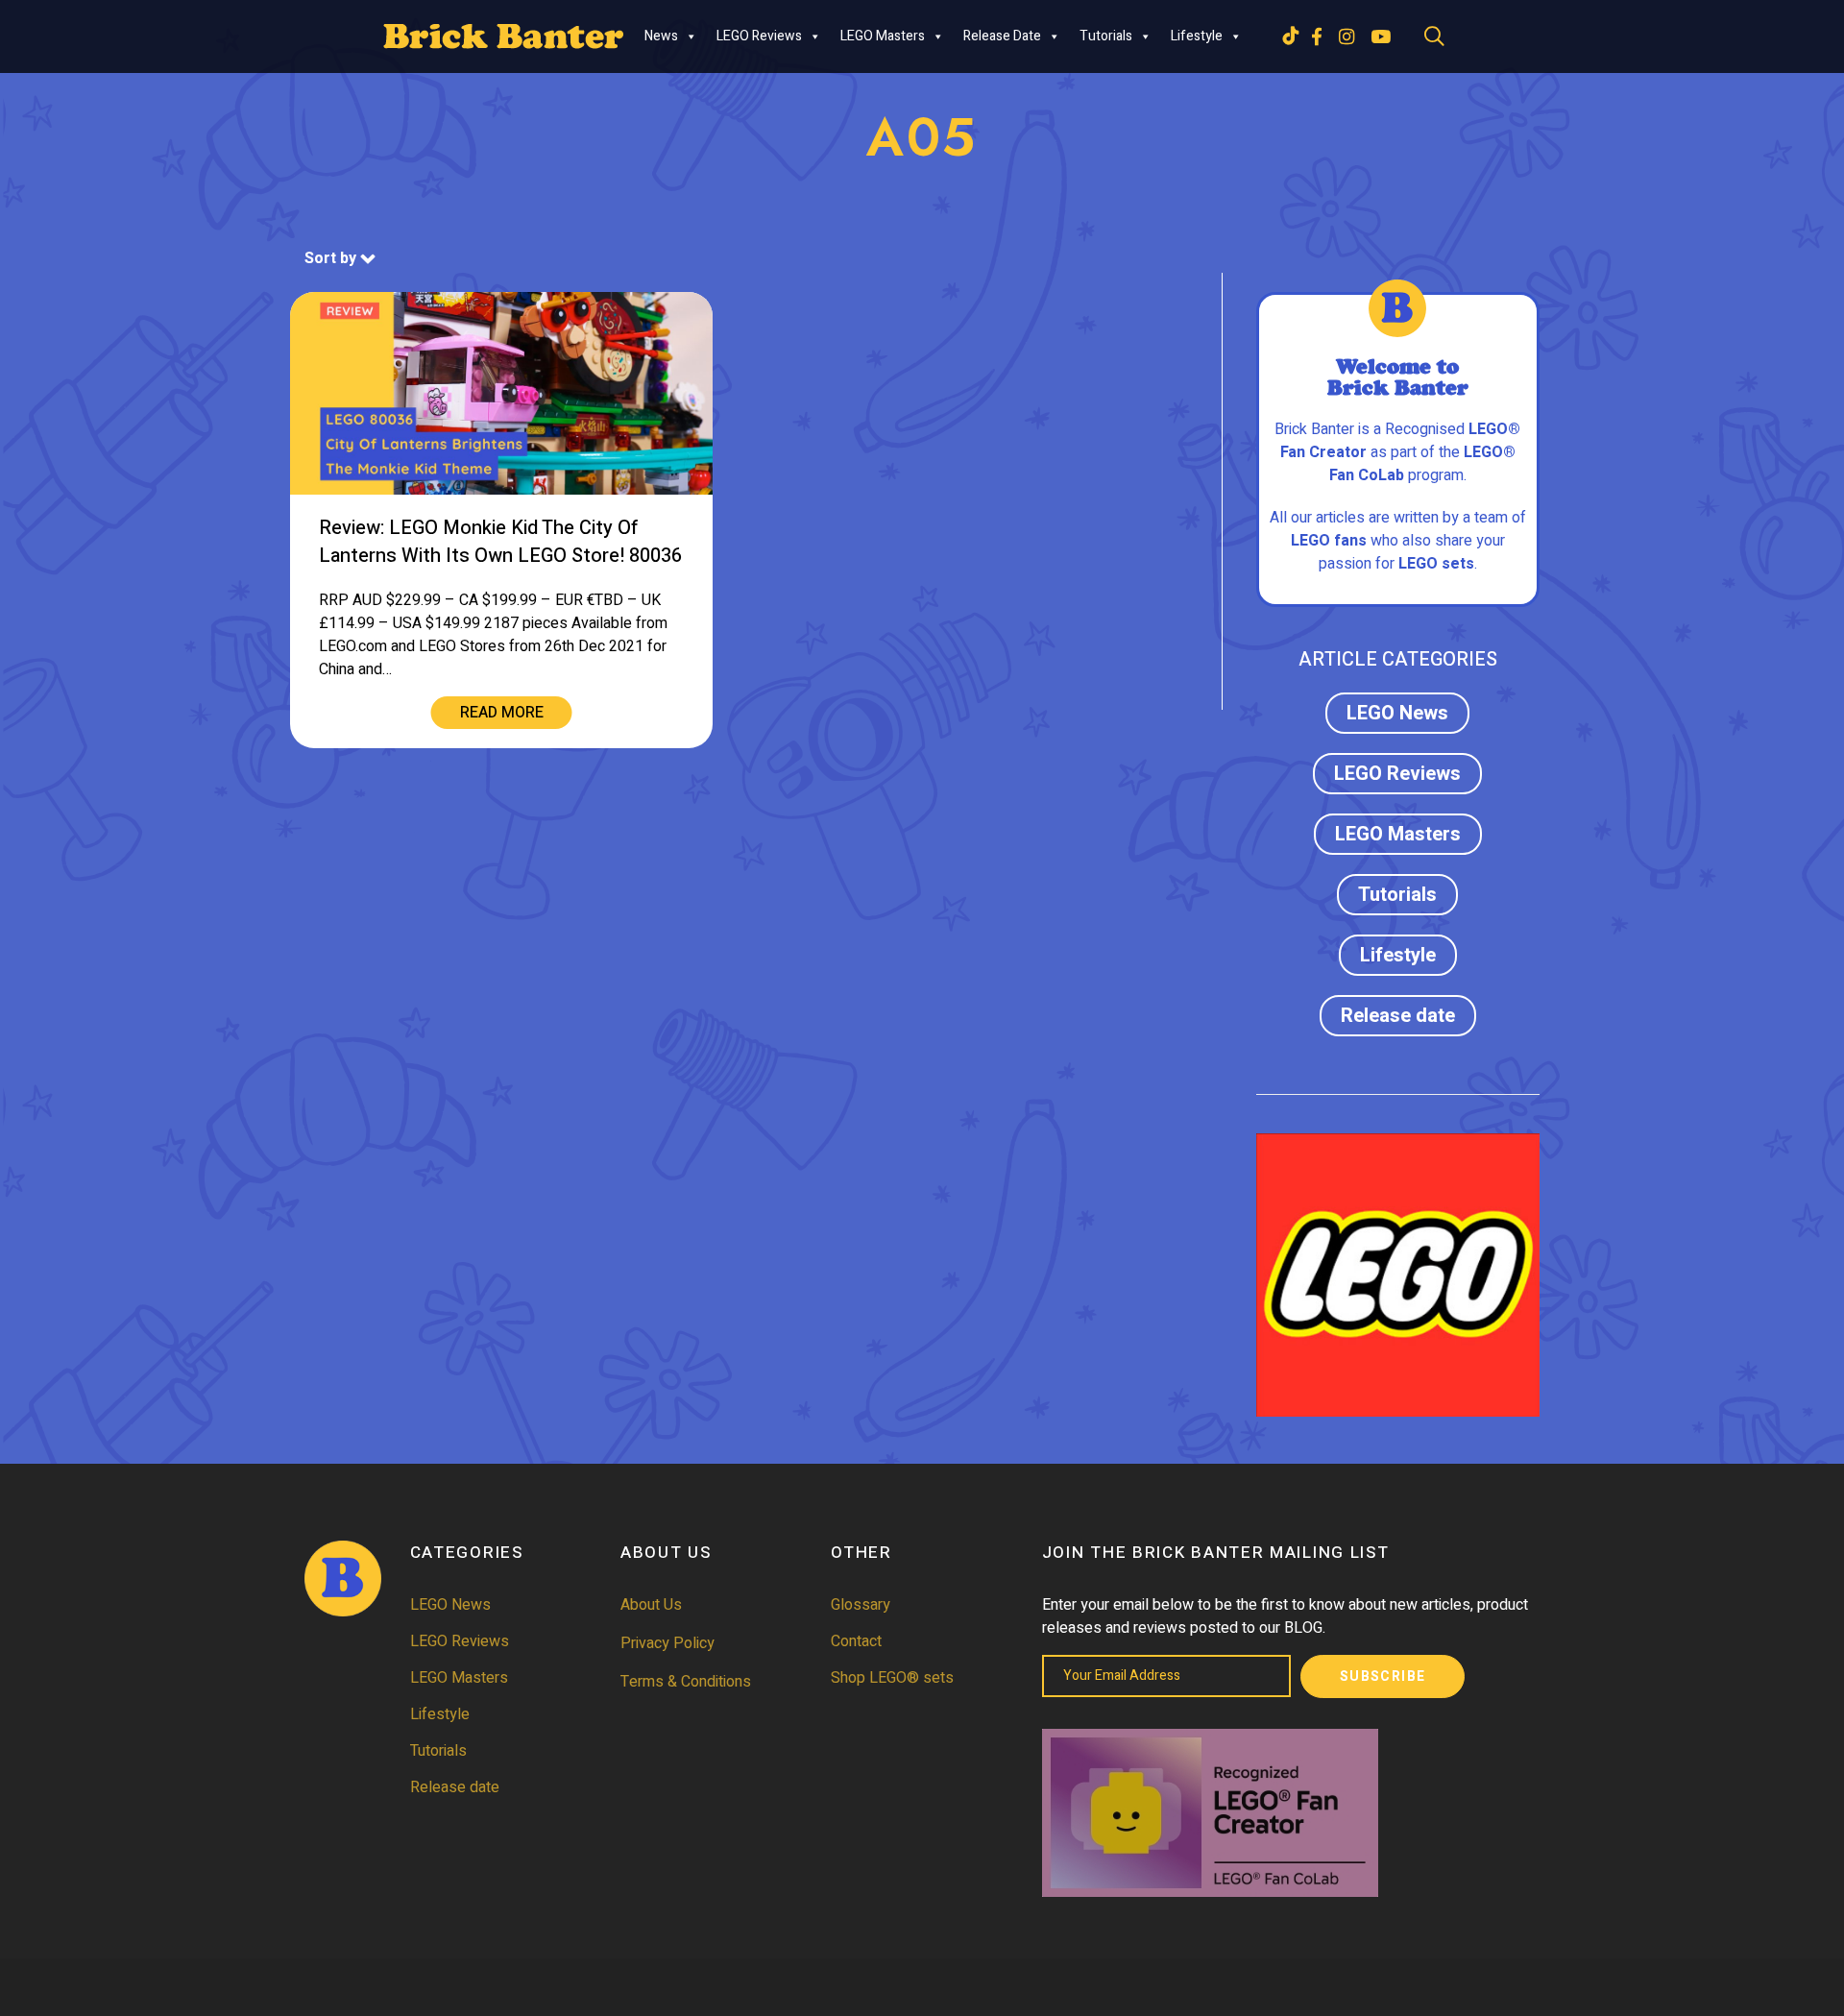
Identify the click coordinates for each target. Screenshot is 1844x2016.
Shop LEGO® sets (892, 1678)
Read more (502, 713)
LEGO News (1397, 713)
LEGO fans (1329, 541)
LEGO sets (1436, 564)
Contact (856, 1641)
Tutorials (1106, 36)
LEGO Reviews (759, 36)
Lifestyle (1197, 36)
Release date (1002, 36)
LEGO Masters (883, 36)
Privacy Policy (667, 1643)
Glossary (861, 1605)
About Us (651, 1605)
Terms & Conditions (686, 1682)
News (661, 36)
